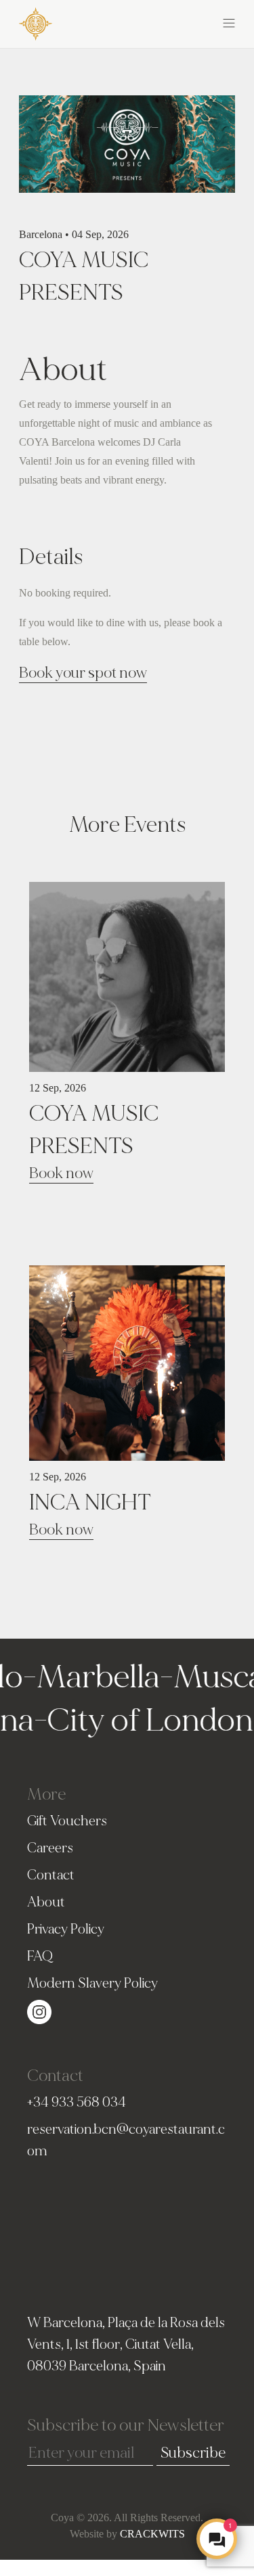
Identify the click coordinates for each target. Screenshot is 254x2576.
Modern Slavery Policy (92, 1983)
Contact (51, 1875)
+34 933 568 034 (77, 2102)
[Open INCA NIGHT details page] (127, 1361)
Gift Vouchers (67, 1821)
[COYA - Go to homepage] (36, 23)
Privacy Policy (66, 1929)
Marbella (85, 1677)
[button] (182, 22)
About (46, 1902)
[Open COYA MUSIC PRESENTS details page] (127, 975)
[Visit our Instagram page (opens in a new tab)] (39, 2010)
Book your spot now (83, 673)
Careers (50, 1848)
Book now (61, 1173)
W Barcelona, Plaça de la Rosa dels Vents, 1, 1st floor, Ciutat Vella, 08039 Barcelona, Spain (126, 2344)
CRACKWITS (152, 2534)
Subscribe (193, 2453)
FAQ (40, 1956)
